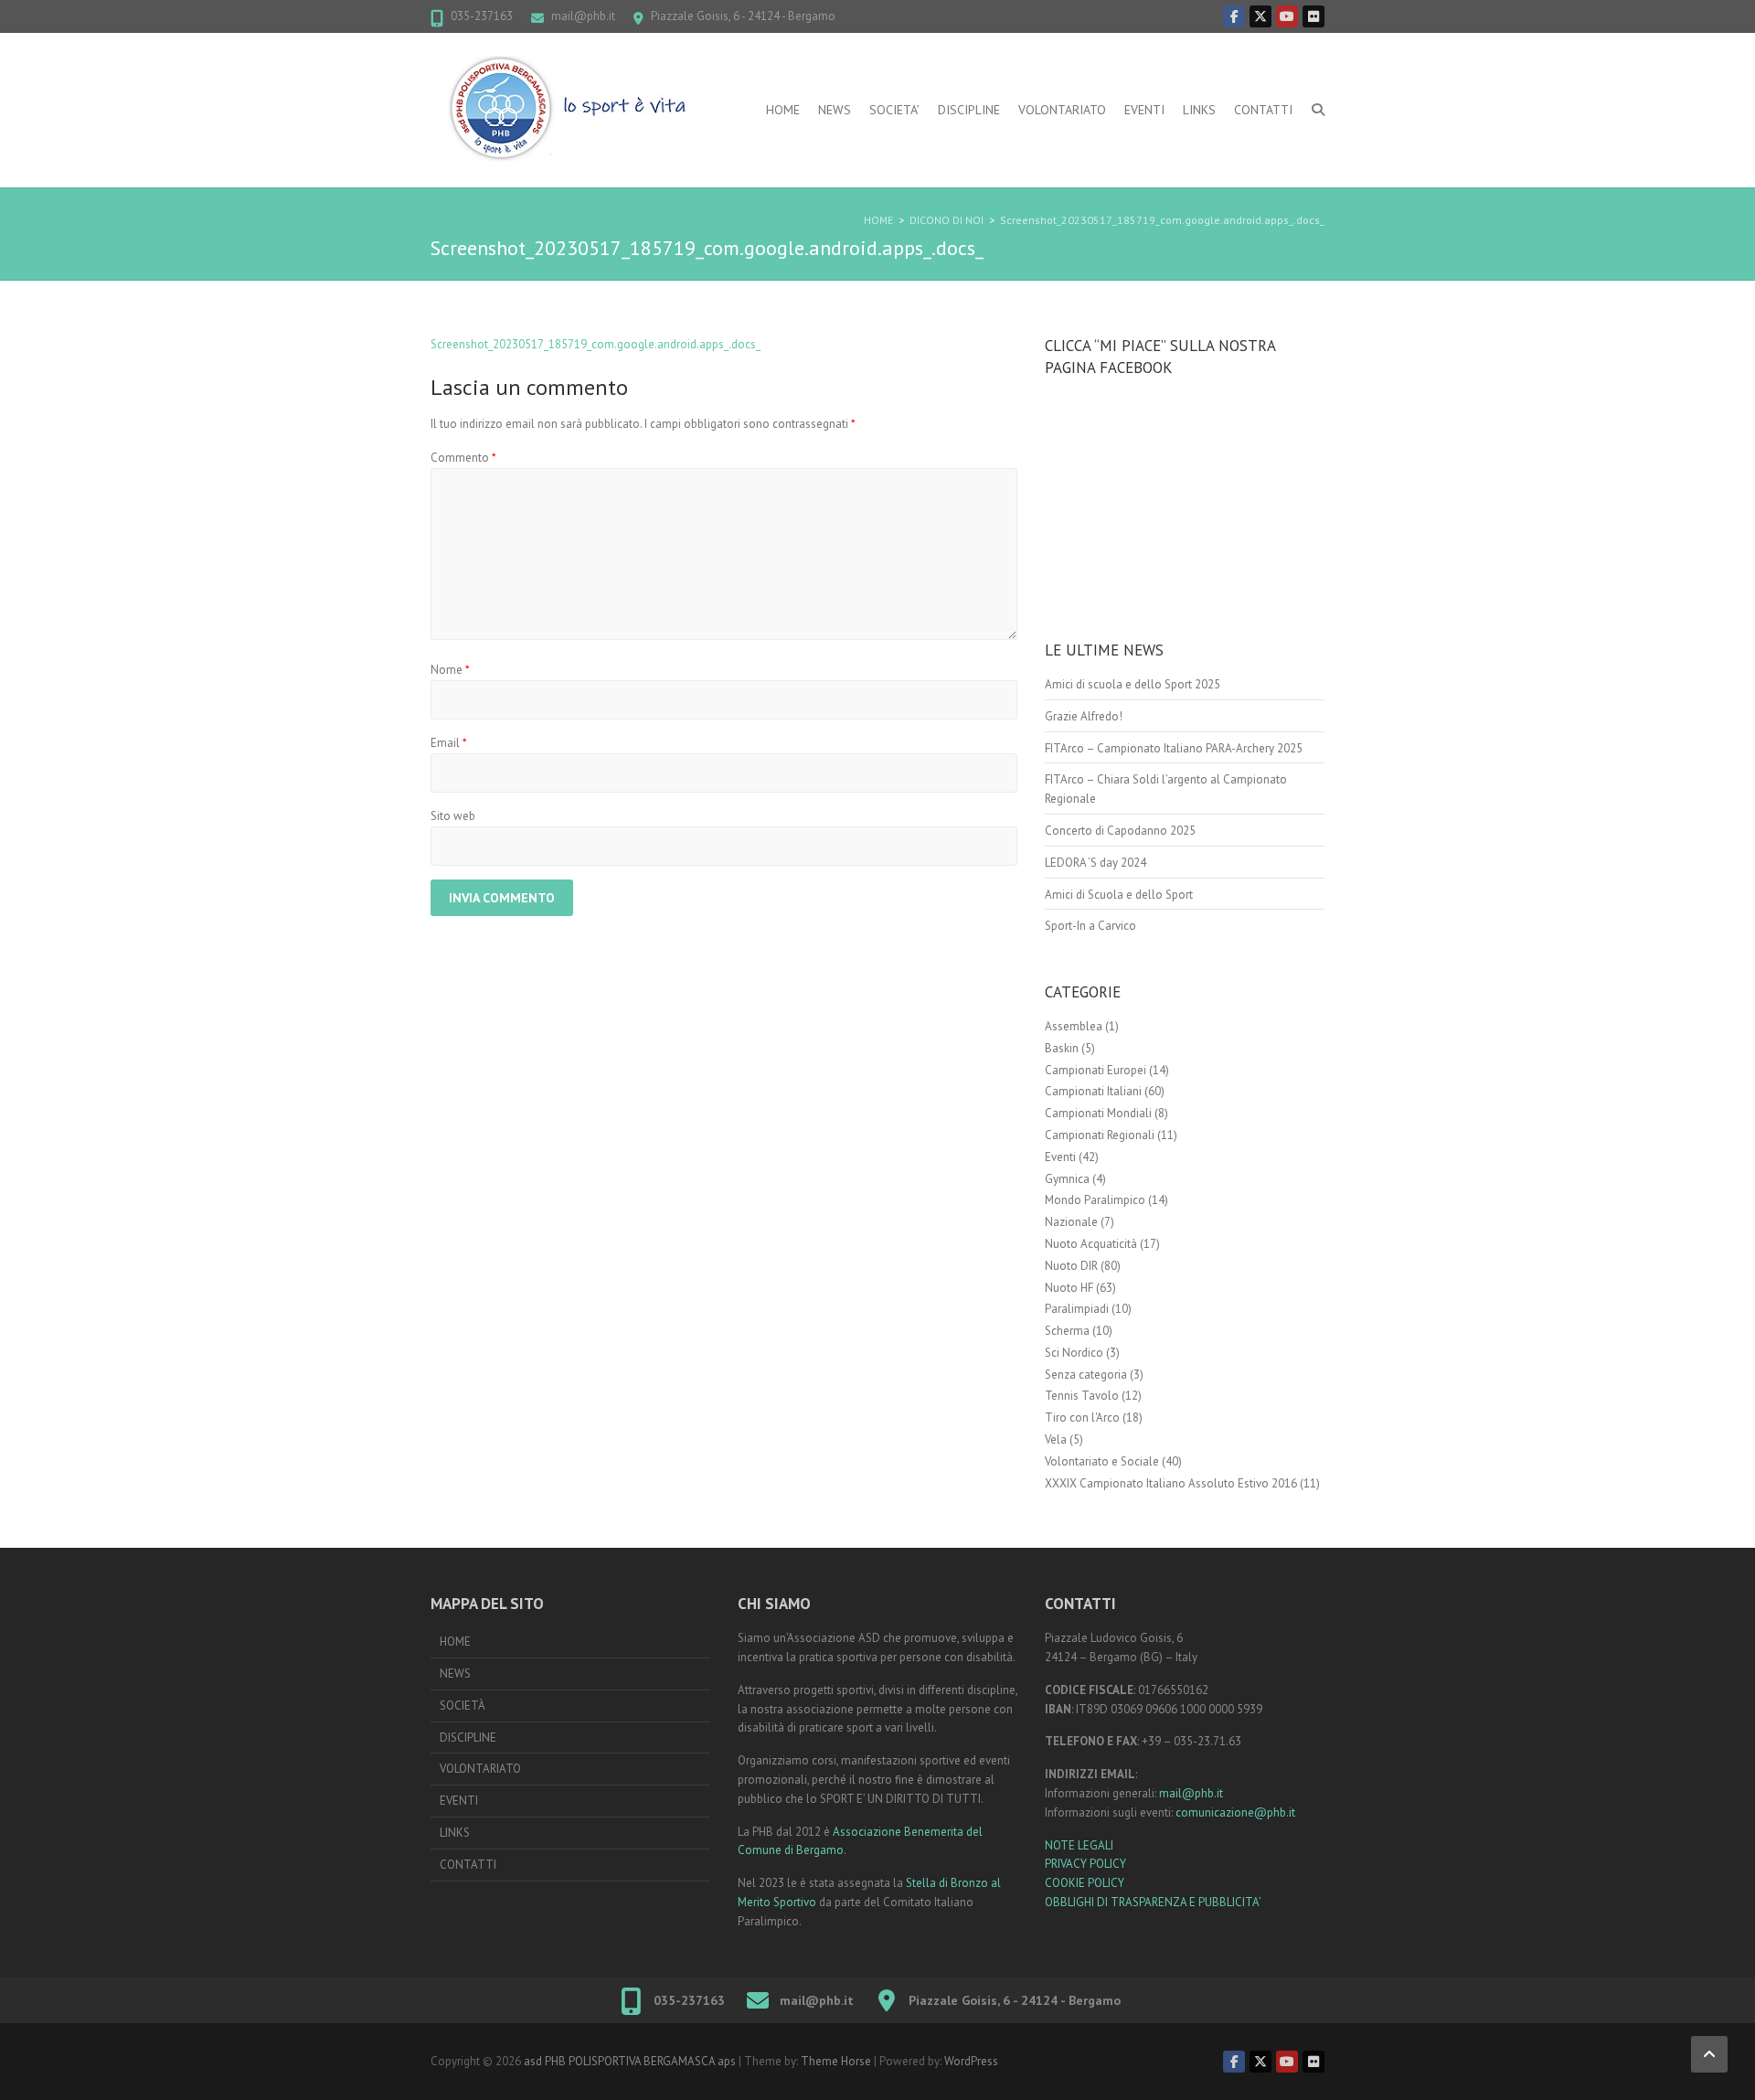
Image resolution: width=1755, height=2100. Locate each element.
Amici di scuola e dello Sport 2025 (1133, 684)
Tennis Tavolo (1082, 1396)
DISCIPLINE (969, 110)
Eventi (1060, 1157)
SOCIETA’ (894, 110)
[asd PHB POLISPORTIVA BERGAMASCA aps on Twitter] (1260, 16)
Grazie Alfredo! (1084, 716)
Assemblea (1074, 1026)
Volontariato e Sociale (1102, 1461)
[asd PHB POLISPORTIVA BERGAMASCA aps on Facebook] (1234, 16)
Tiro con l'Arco (1082, 1418)
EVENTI (1144, 110)
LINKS (1199, 110)
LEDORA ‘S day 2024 (1096, 863)
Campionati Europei (1096, 1070)
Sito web (453, 816)
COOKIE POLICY (1085, 1883)
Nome (450, 670)
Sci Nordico (1074, 1353)
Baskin (1062, 1048)
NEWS (835, 110)
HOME (783, 110)
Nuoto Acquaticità (1091, 1244)
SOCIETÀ (463, 1706)
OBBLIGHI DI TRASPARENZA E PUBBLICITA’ (1153, 1902)
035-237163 (482, 16)
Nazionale (1071, 1222)
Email (449, 743)
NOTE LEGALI (1079, 1845)
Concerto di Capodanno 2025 (1120, 831)
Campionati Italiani (1093, 1091)
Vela (1056, 1439)
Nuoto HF (1069, 1288)
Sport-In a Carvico (1090, 926)
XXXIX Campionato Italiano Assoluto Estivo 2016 (1171, 1483)
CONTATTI (1263, 110)
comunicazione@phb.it (1235, 1812)
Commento (463, 458)
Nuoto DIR (1071, 1266)
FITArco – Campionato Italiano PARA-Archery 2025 (1174, 748)
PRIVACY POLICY (1085, 1864)
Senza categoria (1086, 1375)
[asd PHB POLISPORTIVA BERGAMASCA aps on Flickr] (1314, 16)
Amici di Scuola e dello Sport (1119, 895)
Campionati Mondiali (1098, 1113)
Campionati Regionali (1100, 1135)
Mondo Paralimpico (1095, 1200)
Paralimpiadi (1077, 1309)
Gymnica (1067, 1179)
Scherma (1067, 1331)
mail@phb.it (583, 16)
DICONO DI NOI (947, 220)
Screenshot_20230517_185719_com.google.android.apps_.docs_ (1162, 220)
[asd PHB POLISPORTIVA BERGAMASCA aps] (568, 110)
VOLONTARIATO (1062, 110)
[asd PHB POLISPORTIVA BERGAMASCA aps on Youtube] (1287, 16)
